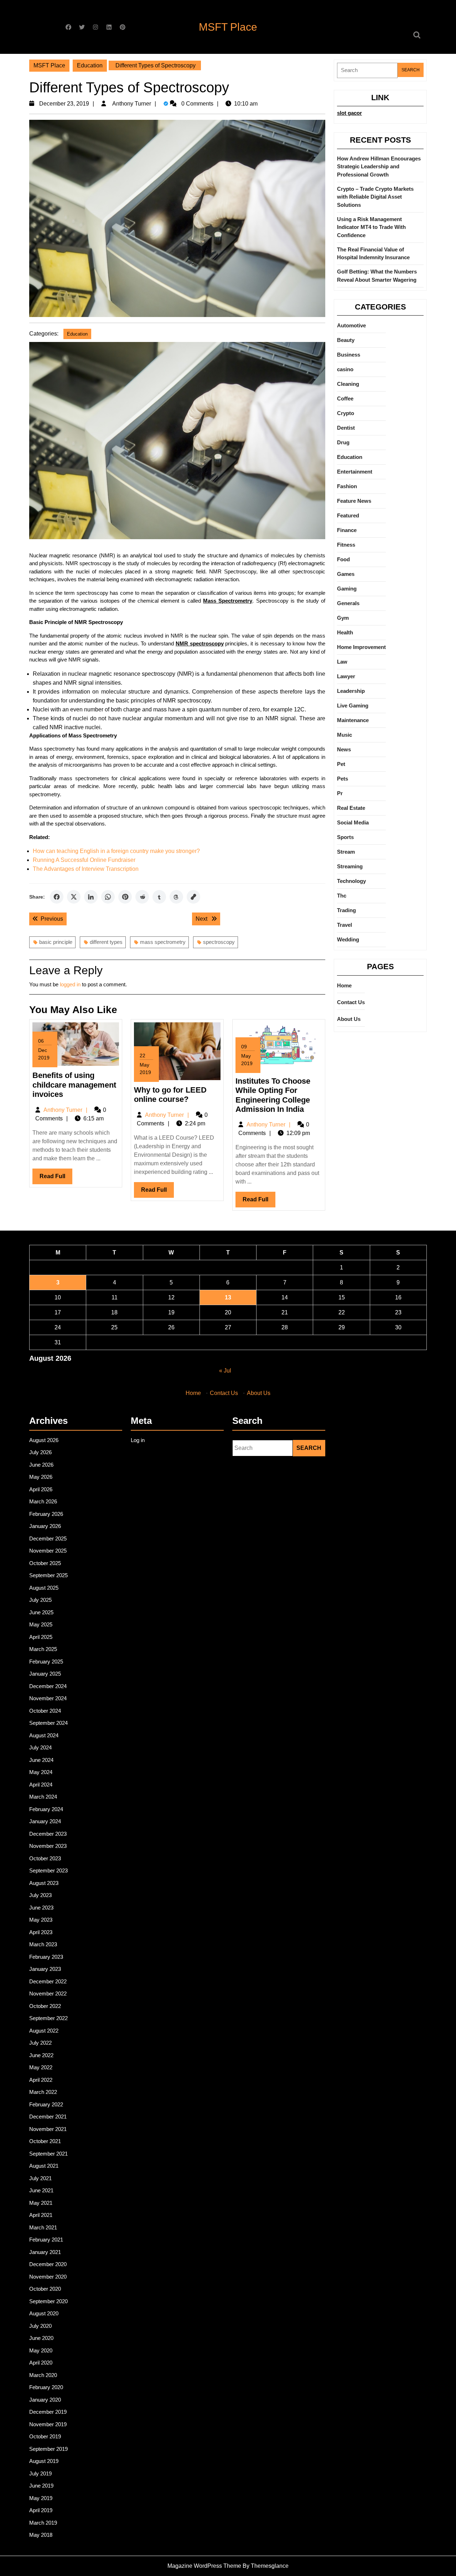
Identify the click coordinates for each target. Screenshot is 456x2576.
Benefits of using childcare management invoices (74, 1085)
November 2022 (48, 1994)
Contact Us (351, 1002)
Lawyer (346, 676)
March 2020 (43, 2375)
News (344, 749)
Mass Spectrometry (228, 601)
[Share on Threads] (176, 897)
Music (344, 735)
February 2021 (46, 2240)
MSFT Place (228, 27)
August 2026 (44, 1440)
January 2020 (45, 2400)
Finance (347, 530)
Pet (341, 764)
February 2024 (46, 1809)
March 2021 (43, 2227)
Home (344, 985)
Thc (342, 896)
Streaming (350, 866)
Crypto (346, 413)
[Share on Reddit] (142, 897)
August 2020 (44, 2313)
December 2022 (48, 1981)
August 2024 (44, 1735)
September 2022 (48, 2018)
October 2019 (45, 2436)
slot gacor (349, 113)
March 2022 (43, 2092)
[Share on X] (74, 897)
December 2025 (48, 1539)
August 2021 (44, 2166)
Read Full (56, 1179)
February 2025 (46, 1662)
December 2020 (48, 2264)
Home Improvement (361, 647)
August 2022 (44, 2031)
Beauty (346, 340)
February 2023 (46, 1957)
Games (346, 574)
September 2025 (48, 1575)
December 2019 (48, 2412)
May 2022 (41, 2067)
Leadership (351, 691)
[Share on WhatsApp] (108, 897)
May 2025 (41, 1624)
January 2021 (45, 2252)
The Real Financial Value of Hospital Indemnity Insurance (373, 254)
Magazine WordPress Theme (204, 2566)
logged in (70, 984)
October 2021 (45, 2141)
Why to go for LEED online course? (170, 1095)
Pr (340, 793)
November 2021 (48, 2129)
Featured (348, 515)
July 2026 (40, 1452)
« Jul (225, 1371)
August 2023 (44, 1883)
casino (345, 369)
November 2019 (48, 2424)
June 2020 (41, 2338)
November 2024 (48, 1698)
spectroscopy (219, 942)
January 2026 (45, 1526)
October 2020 (45, 2289)
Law (342, 662)
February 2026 (46, 1514)
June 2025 (41, 1612)
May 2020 (41, 2350)
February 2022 (46, 2104)
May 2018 (41, 2535)
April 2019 (41, 2510)
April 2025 (41, 1637)
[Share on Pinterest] (125, 897)
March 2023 (43, 1944)
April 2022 (41, 2080)
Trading (346, 910)
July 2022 (40, 2043)
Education (90, 65)
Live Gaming (353, 706)
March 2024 (43, 1797)
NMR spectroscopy (200, 643)
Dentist (346, 428)
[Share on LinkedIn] (91, 897)
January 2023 (45, 1969)
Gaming (347, 589)
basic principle (56, 942)
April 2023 (41, 1932)
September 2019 (48, 2449)
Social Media (353, 822)
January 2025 (45, 1674)
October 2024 (45, 1711)
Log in (138, 1440)
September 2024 (48, 1723)
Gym (343, 618)
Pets (343, 779)
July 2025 (40, 1600)
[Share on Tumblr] (159, 897)
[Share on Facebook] (57, 897)
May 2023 (41, 1920)
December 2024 (48, 1686)
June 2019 (41, 2486)
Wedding (348, 939)
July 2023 (40, 1895)
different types (106, 942)
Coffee (345, 398)
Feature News (354, 501)
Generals (348, 603)
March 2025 (43, 1649)
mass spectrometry (163, 942)
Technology (351, 881)
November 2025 (48, 1551)
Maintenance (353, 720)
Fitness (346, 545)
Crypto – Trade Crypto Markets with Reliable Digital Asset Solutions (375, 197)
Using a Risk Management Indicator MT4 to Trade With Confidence (371, 227)
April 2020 (41, 2363)
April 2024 (41, 1785)
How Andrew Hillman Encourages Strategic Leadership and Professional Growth (379, 167)
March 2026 (43, 1501)
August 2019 (44, 2461)
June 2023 (41, 1908)
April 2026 (41, 1489)
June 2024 (41, 1760)
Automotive (351, 325)
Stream (346, 852)
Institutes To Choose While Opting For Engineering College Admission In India (273, 1095)
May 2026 (41, 1477)
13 (228, 1297)
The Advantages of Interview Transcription (86, 869)
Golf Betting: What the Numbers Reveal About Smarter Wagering (377, 276)
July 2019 (40, 2473)
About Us (349, 1019)
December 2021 (48, 2117)
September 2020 (48, 2301)
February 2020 (46, 2387)
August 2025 (44, 1588)
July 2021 (40, 2178)
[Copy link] (193, 897)
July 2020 (40, 2326)
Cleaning (348, 384)
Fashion (347, 486)
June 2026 (41, 1465)
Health (345, 632)
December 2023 (48, 1834)
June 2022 (41, 2055)
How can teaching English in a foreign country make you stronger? (116, 851)
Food (343, 559)
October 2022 (45, 2006)
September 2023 (48, 1870)
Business (349, 355)
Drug (343, 442)
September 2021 (48, 2154)
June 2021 (41, 2190)
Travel (344, 925)
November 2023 (48, 1846)
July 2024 (40, 1747)
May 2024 (41, 1772)
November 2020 (48, 2277)
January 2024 (45, 1821)
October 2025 (45, 1563)
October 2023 (45, 1858)
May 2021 (41, 2203)
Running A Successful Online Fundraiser (84, 860)
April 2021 (41, 2215)
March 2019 (43, 2523)
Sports (345, 837)
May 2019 (41, 2498)
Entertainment (355, 472)
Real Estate (351, 808)
